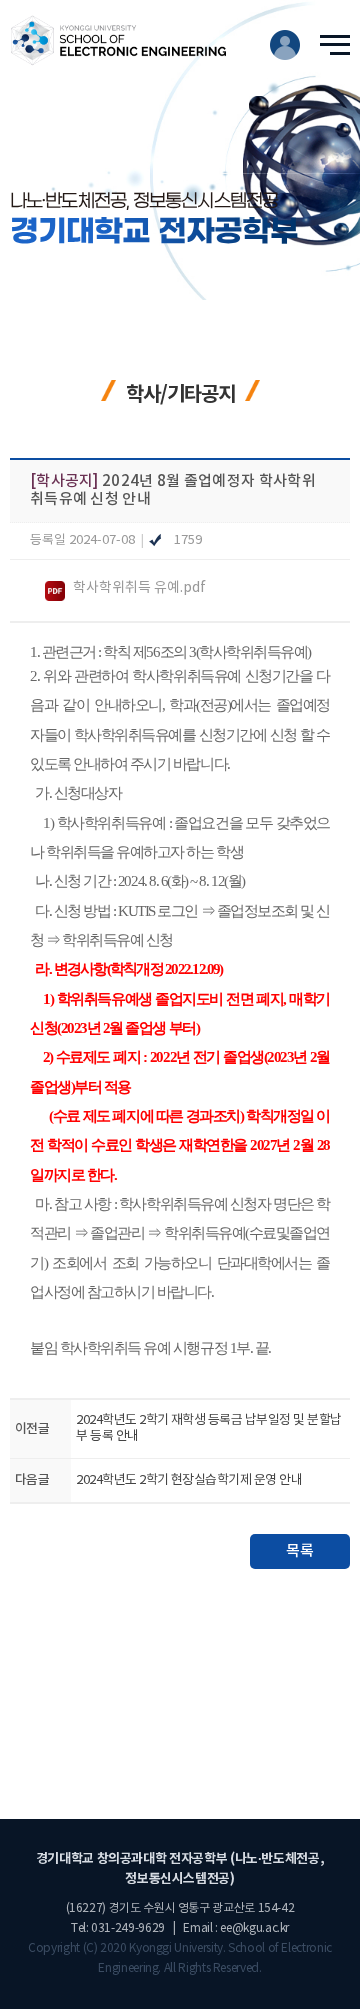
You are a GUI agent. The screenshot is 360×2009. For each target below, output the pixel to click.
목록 (300, 1551)
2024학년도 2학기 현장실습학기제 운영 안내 (189, 1480)
